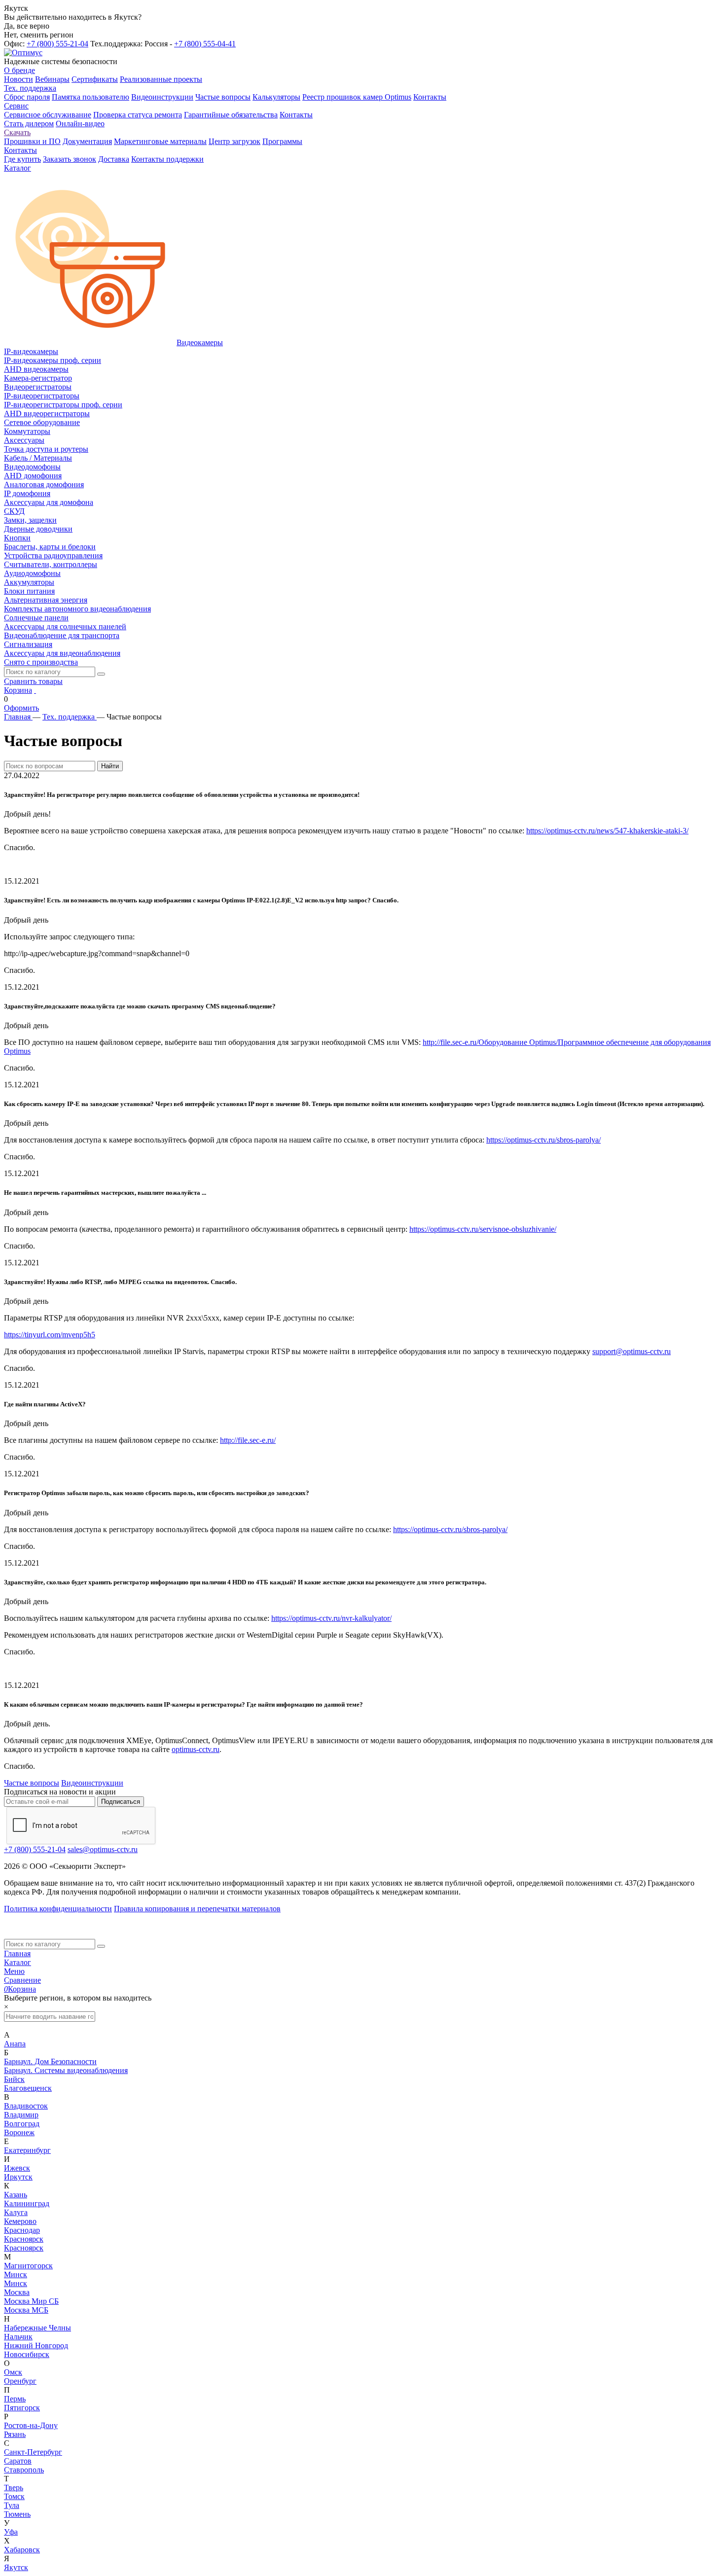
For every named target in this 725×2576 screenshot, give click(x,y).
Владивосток (26, 2106)
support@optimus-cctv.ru (632, 1351)
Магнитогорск (28, 2266)
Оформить (21, 708)
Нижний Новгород (36, 2345)
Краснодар (22, 2230)
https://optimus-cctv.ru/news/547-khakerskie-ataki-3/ (607, 831)
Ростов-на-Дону (31, 2425)
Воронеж (19, 2132)
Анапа (15, 2044)
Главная (17, 1953)
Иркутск (18, 2177)
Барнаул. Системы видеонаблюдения (66, 2070)
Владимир (21, 2115)
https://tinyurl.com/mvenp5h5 (50, 1335)
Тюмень (17, 2514)
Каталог (18, 1962)
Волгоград (22, 2124)
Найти (110, 766)
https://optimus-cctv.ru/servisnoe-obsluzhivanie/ (483, 1229)
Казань (16, 2195)
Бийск (14, 2079)
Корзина (18, 690)
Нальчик (18, 2337)
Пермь (15, 2399)
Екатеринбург (27, 2150)
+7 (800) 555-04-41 (205, 44)
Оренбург (20, 2381)
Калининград (27, 2203)
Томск (14, 2496)
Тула (12, 2505)
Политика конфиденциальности (58, 1909)
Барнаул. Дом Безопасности (50, 2061)
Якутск (16, 2567)
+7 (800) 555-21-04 (57, 44)
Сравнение (22, 1980)
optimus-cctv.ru (196, 1749)
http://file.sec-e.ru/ (248, 1440)
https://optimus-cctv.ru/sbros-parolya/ (544, 1140)
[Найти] (101, 674)
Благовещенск (28, 2088)
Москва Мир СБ (31, 2301)
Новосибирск (27, 2354)
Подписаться (121, 1802)
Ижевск (17, 2168)
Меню (14, 1971)
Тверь (14, 2487)
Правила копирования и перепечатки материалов (197, 1909)
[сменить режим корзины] (35, 690)
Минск (16, 2274)
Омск (13, 2372)
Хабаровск (22, 2550)
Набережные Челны (37, 2328)
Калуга (16, 2212)
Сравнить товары (33, 681)
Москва (17, 2292)
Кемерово (20, 2221)
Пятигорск (22, 2408)
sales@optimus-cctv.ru (103, 1849)
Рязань (15, 2434)
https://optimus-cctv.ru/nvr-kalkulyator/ (331, 1618)
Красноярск (24, 2239)
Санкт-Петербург (33, 2452)
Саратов (18, 2461)
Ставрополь (24, 2470)
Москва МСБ (26, 2310)
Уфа (11, 2532)
